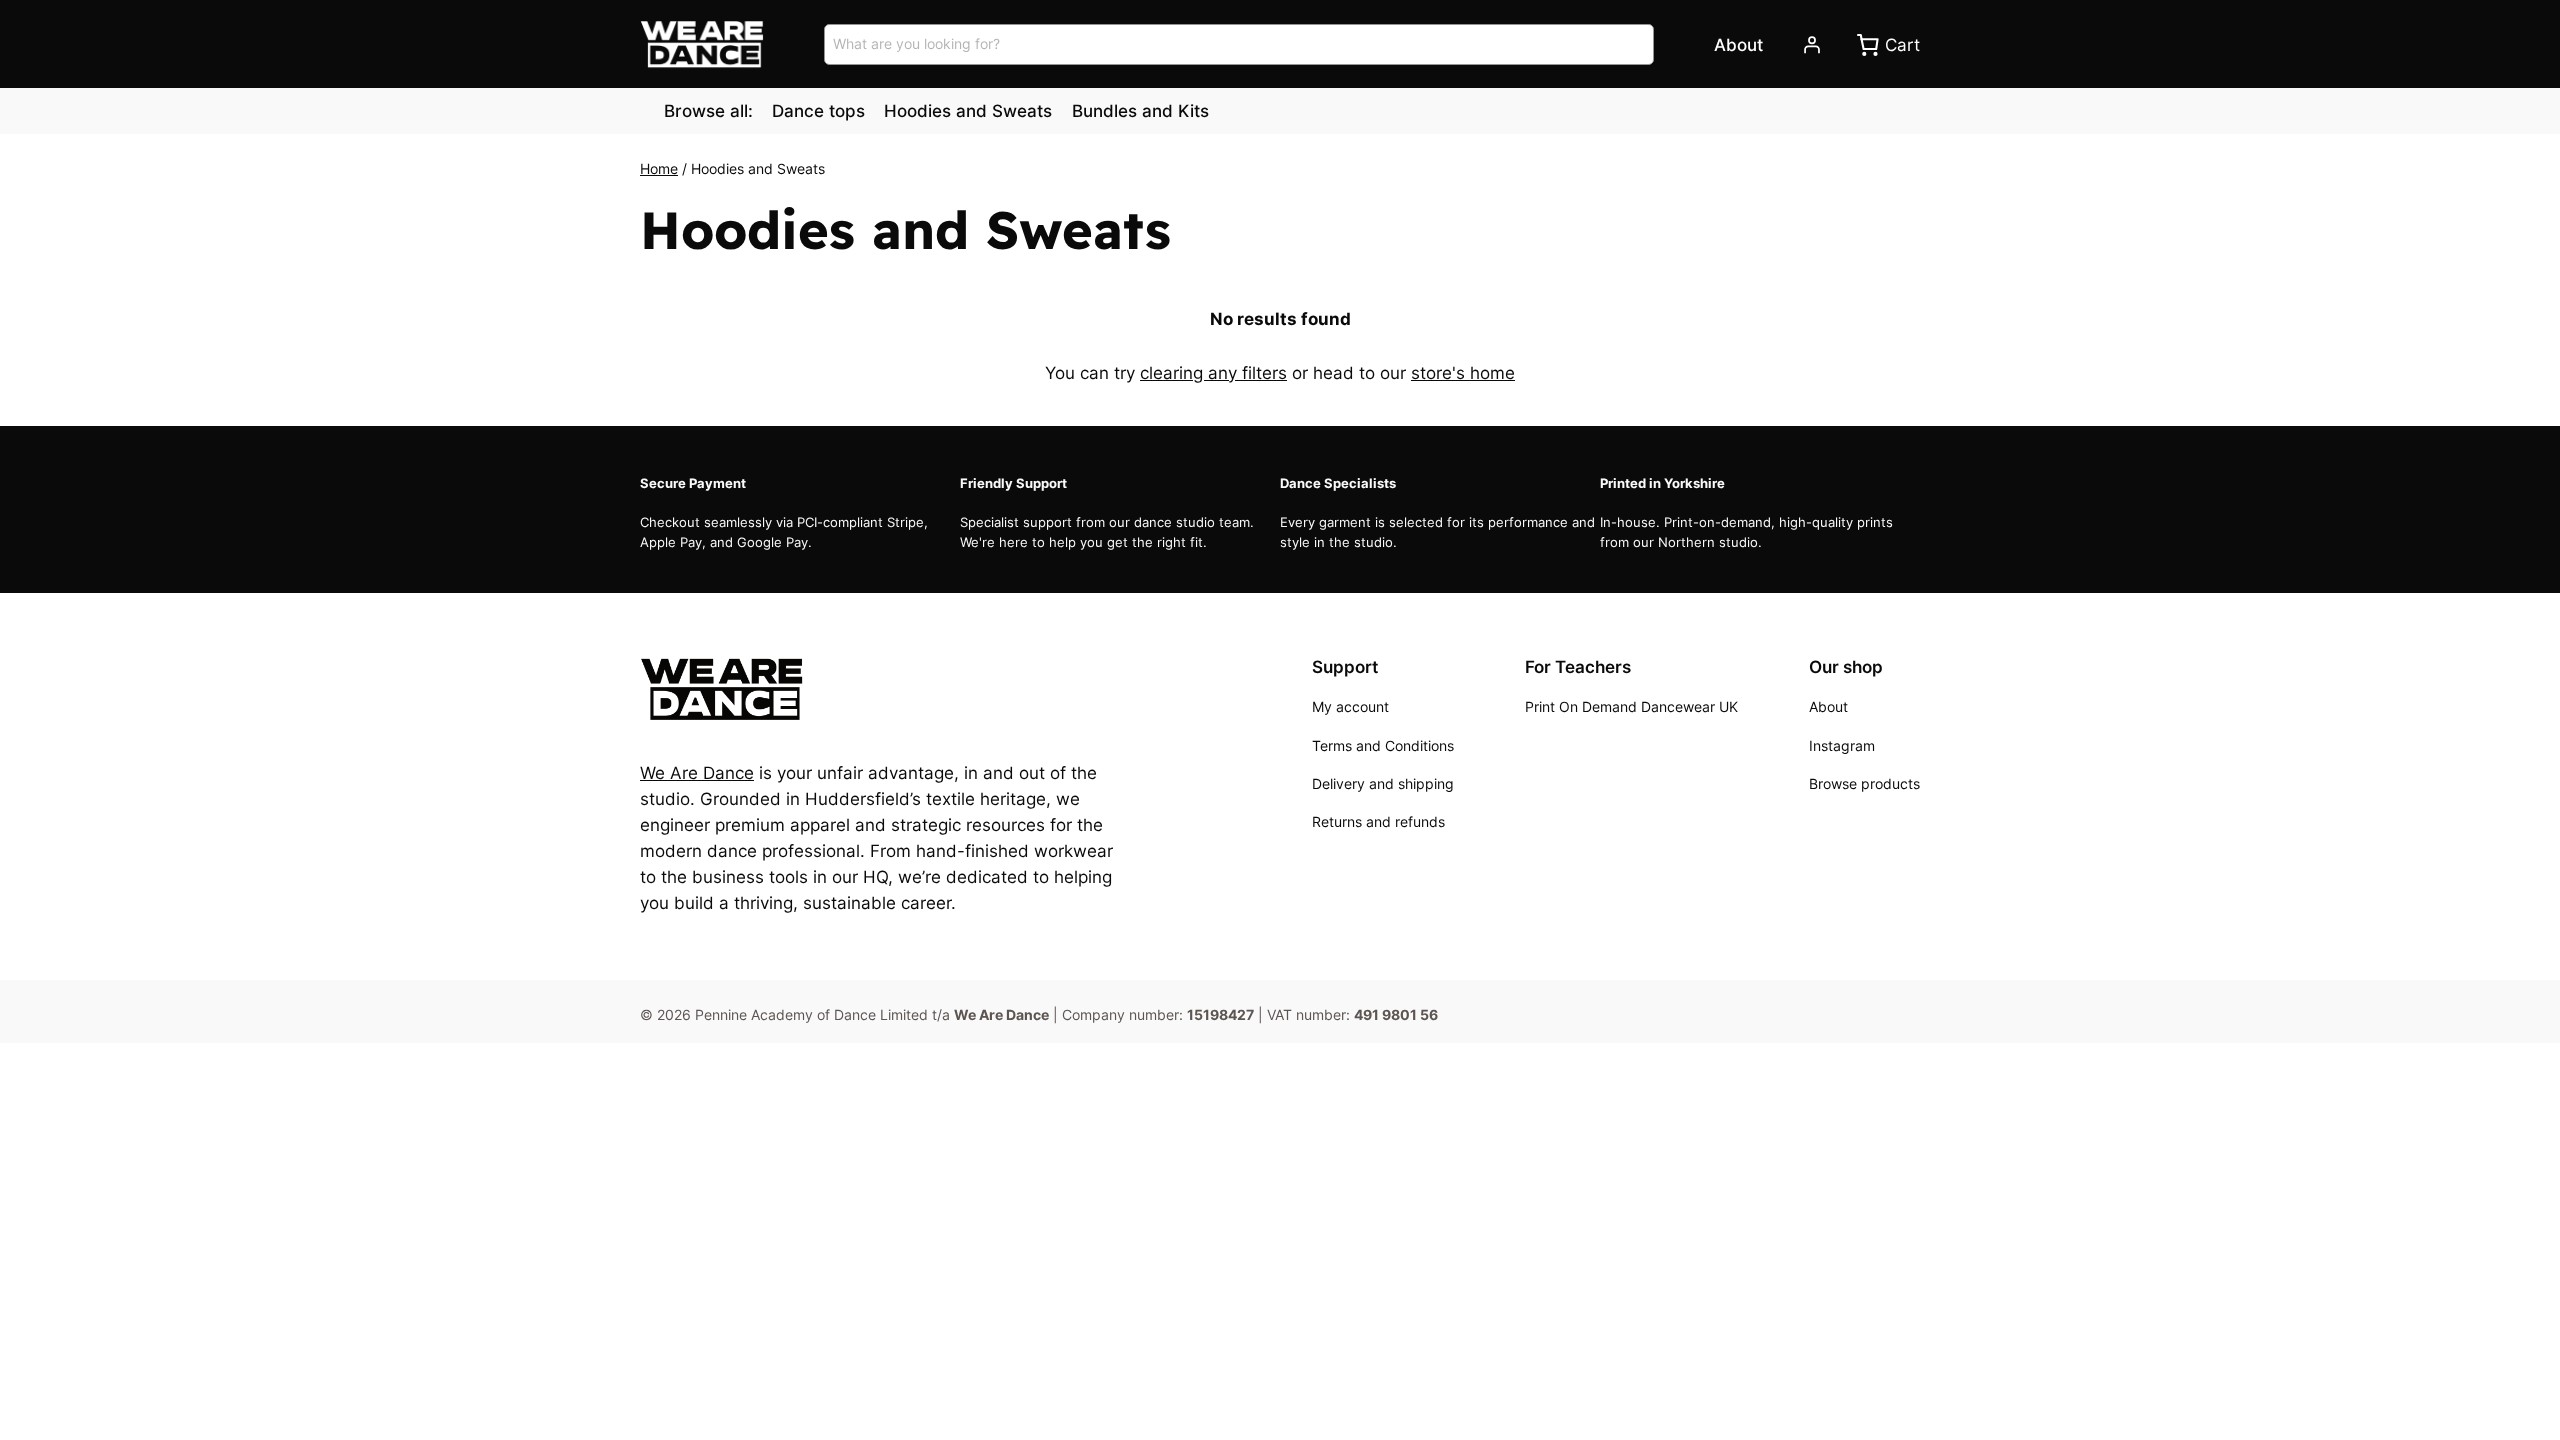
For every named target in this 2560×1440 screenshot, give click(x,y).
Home (659, 168)
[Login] (1811, 45)
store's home (1463, 373)
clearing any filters (1213, 373)
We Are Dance (697, 773)
